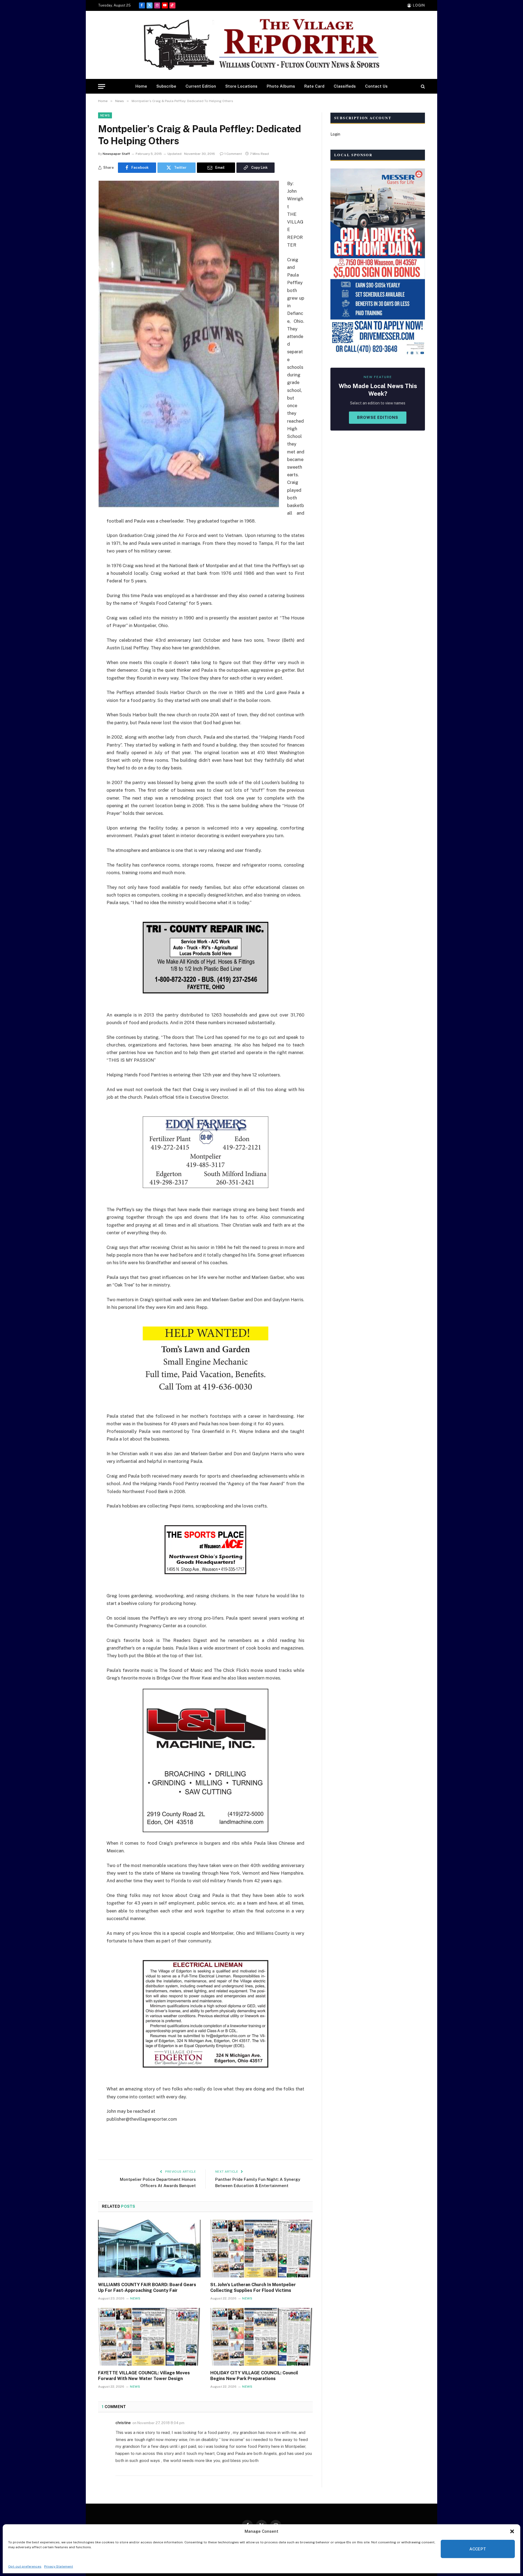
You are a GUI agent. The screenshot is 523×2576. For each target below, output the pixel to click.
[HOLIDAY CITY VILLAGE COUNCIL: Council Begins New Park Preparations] (261, 2337)
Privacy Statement (59, 2566)
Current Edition (201, 86)
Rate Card (314, 86)
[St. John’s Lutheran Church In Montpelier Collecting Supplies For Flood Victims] (261, 2249)
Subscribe (166, 86)
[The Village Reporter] (261, 45)
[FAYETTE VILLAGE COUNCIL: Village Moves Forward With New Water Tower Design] (149, 2337)
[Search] (422, 86)
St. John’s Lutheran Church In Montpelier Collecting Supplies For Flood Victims (253, 2288)
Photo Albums (281, 86)
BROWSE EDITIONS (378, 417)
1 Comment (233, 154)
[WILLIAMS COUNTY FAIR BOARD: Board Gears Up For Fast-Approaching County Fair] (149, 2249)
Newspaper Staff (116, 154)
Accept (478, 2549)
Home (141, 86)
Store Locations (241, 86)
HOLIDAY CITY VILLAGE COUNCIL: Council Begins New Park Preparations (254, 2376)
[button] (512, 2531)
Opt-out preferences (25, 2566)
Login (335, 134)
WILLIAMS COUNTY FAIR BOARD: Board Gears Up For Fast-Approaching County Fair (147, 2288)
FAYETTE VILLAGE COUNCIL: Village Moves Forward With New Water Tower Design (144, 2376)
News (105, 115)
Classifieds (345, 86)
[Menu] (102, 86)
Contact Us (376, 86)
